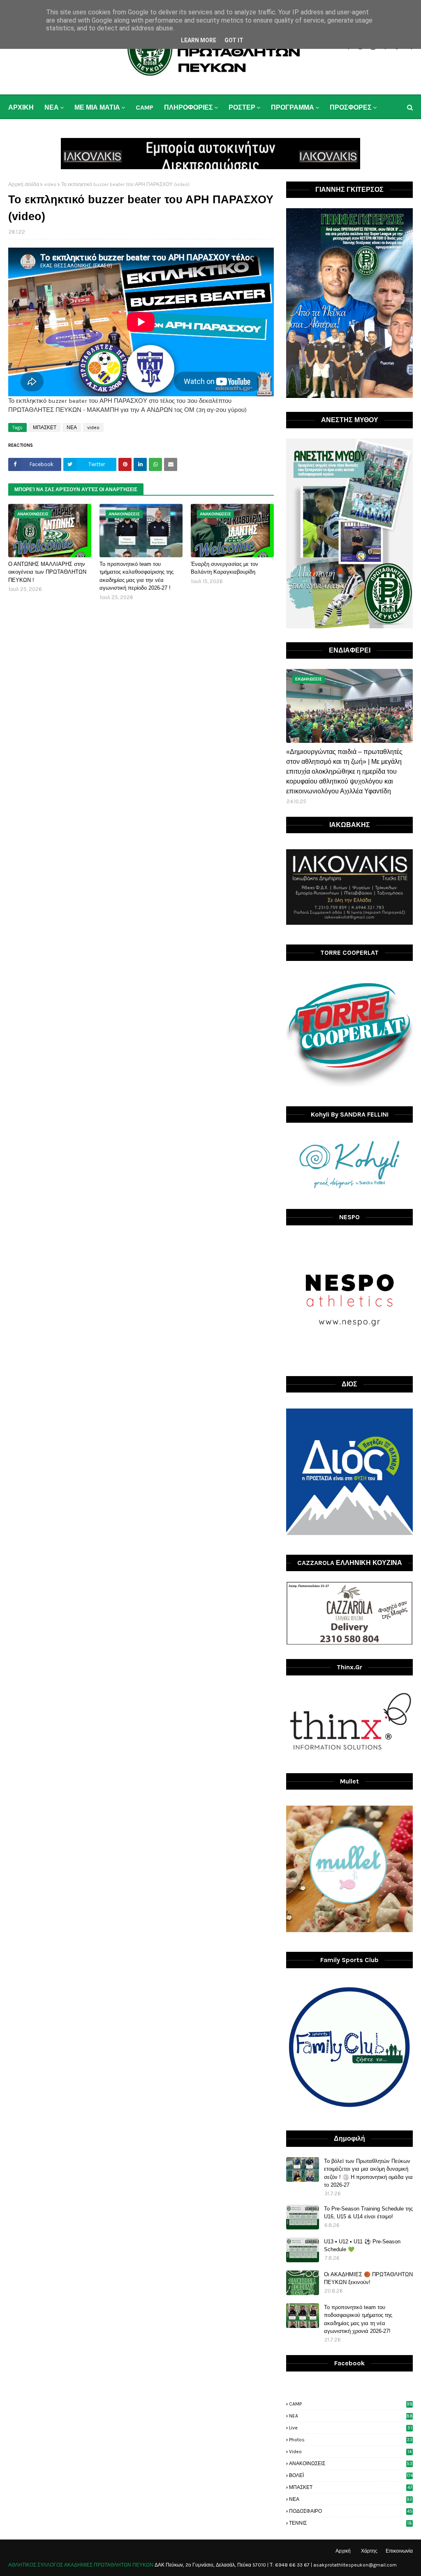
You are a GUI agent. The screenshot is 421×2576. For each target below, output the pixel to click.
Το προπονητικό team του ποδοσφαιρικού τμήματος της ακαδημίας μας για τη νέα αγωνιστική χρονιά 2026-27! (358, 2319)
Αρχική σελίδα (24, 184)
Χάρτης (369, 2551)
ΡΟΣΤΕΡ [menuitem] (242, 107)
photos (351, 2440)
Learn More (199, 40)
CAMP (351, 2404)
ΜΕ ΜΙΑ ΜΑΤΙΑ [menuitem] (97, 107)
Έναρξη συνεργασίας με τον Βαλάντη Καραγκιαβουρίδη (224, 568)
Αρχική (343, 2551)
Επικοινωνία (399, 2551)
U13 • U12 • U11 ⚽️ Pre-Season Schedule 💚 (362, 2246)
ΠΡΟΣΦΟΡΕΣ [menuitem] (351, 107)
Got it (234, 40)
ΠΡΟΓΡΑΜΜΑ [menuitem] (293, 107)
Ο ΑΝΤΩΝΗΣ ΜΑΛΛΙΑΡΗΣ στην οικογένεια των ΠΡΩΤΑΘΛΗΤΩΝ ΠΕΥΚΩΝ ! (47, 572)
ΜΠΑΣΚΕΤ (45, 427)
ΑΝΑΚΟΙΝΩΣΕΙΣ (351, 2463)
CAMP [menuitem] (145, 107)
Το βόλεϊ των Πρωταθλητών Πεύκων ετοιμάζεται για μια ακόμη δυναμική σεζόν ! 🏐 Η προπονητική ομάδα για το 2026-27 (368, 2173)
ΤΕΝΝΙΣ (350, 2523)
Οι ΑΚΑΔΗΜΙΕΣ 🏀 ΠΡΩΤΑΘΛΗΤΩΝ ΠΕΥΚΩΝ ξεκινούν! (368, 2278)
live (350, 2428)
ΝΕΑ (72, 427)
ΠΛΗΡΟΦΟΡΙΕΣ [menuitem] (189, 107)
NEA (351, 2416)
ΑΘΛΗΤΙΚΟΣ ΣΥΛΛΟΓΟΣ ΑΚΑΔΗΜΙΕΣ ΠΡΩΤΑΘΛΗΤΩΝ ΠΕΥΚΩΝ (81, 2565)
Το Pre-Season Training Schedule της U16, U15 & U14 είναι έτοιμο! (368, 2213)
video (50, 184)
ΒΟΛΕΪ (351, 2475)
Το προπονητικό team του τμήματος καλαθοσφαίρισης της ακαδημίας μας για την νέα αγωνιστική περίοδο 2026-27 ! (136, 576)
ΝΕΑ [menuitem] (52, 107)
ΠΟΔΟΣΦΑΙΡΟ (351, 2511)
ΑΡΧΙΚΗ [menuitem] (21, 107)
